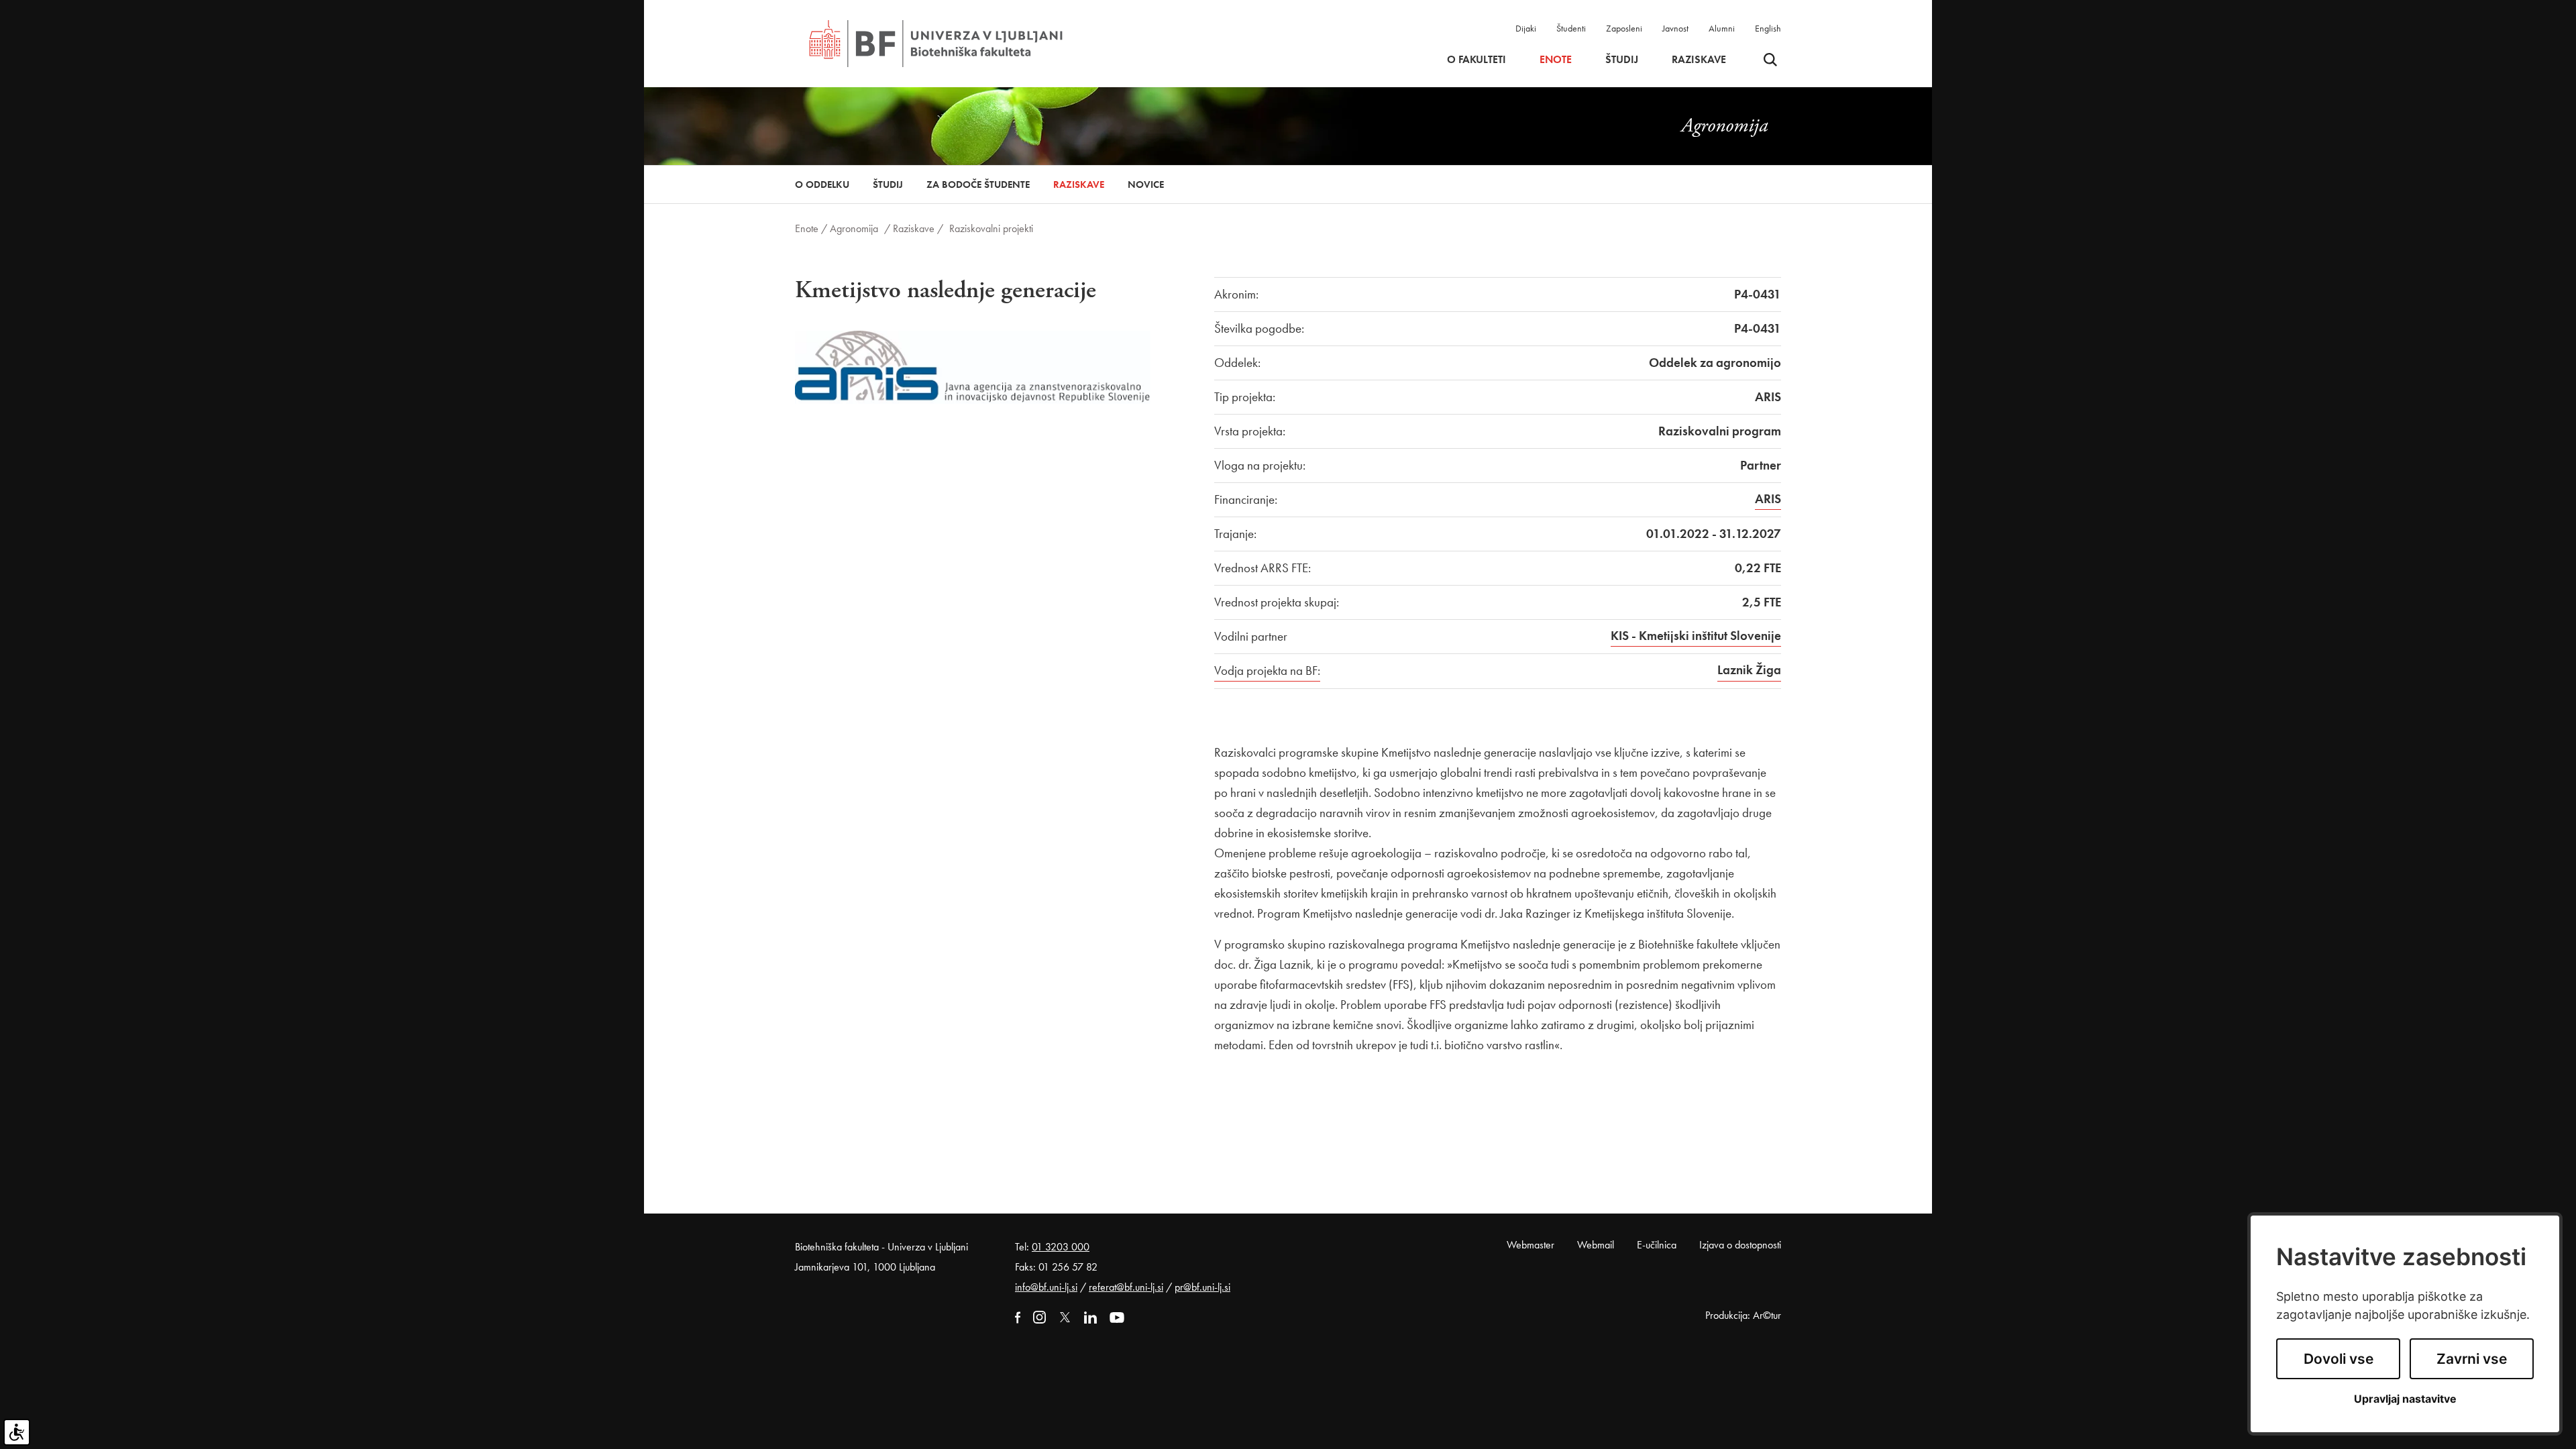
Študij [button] (1622, 60)
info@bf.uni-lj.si (1046, 1287)
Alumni (1722, 28)
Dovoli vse (2339, 1359)
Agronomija (854, 228)
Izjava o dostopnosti (1740, 1245)
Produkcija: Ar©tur (1743, 1315)
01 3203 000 (1061, 1247)
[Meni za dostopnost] (17, 1432)
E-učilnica (1657, 1245)
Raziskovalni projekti (991, 228)
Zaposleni (1624, 28)
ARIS (1768, 499)
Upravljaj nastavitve (2405, 1399)
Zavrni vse (2472, 1359)
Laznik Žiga (1749, 670)
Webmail (1596, 1245)
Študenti (1571, 28)
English (1768, 28)
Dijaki (1526, 28)
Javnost (1675, 28)
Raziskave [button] (1699, 60)
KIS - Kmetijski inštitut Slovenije (1696, 636)
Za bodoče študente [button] (978, 184)
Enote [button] (1556, 60)
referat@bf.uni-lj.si (1126, 1287)
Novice (1146, 184)
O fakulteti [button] (1477, 60)
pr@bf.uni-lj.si (1202, 1287)
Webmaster (1531, 1245)
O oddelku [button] (822, 184)
